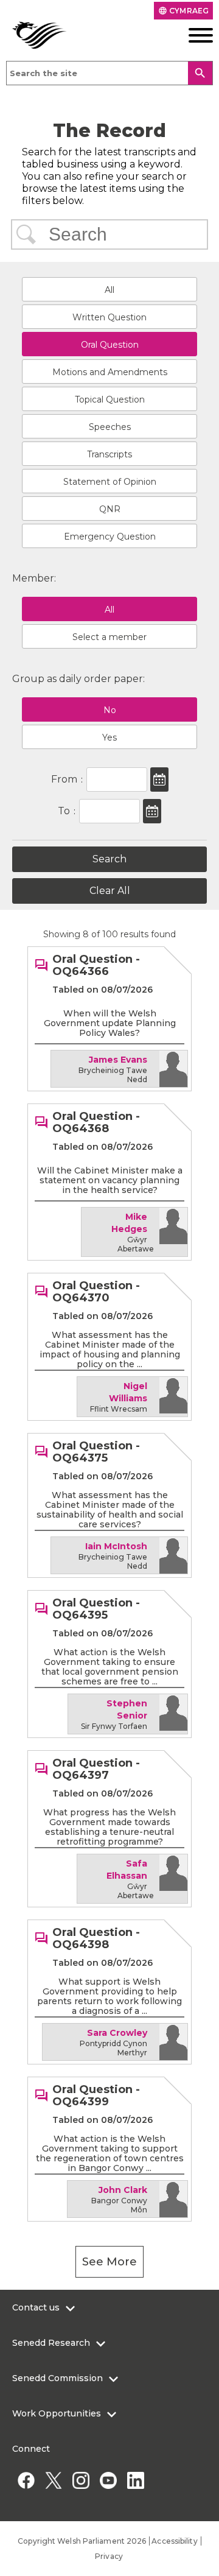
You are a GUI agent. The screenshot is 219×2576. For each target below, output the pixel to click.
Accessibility (174, 2541)
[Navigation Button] (192, 35)
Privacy (109, 2556)
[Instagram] (81, 2480)
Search (26, 234)
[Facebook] (26, 2480)
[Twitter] (53, 2480)
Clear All (110, 891)
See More (109, 2262)
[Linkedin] (135, 2480)
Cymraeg (183, 11)
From (64, 779)
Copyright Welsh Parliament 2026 (82, 2541)
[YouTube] (108, 2480)
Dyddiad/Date (159, 779)
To (64, 811)
